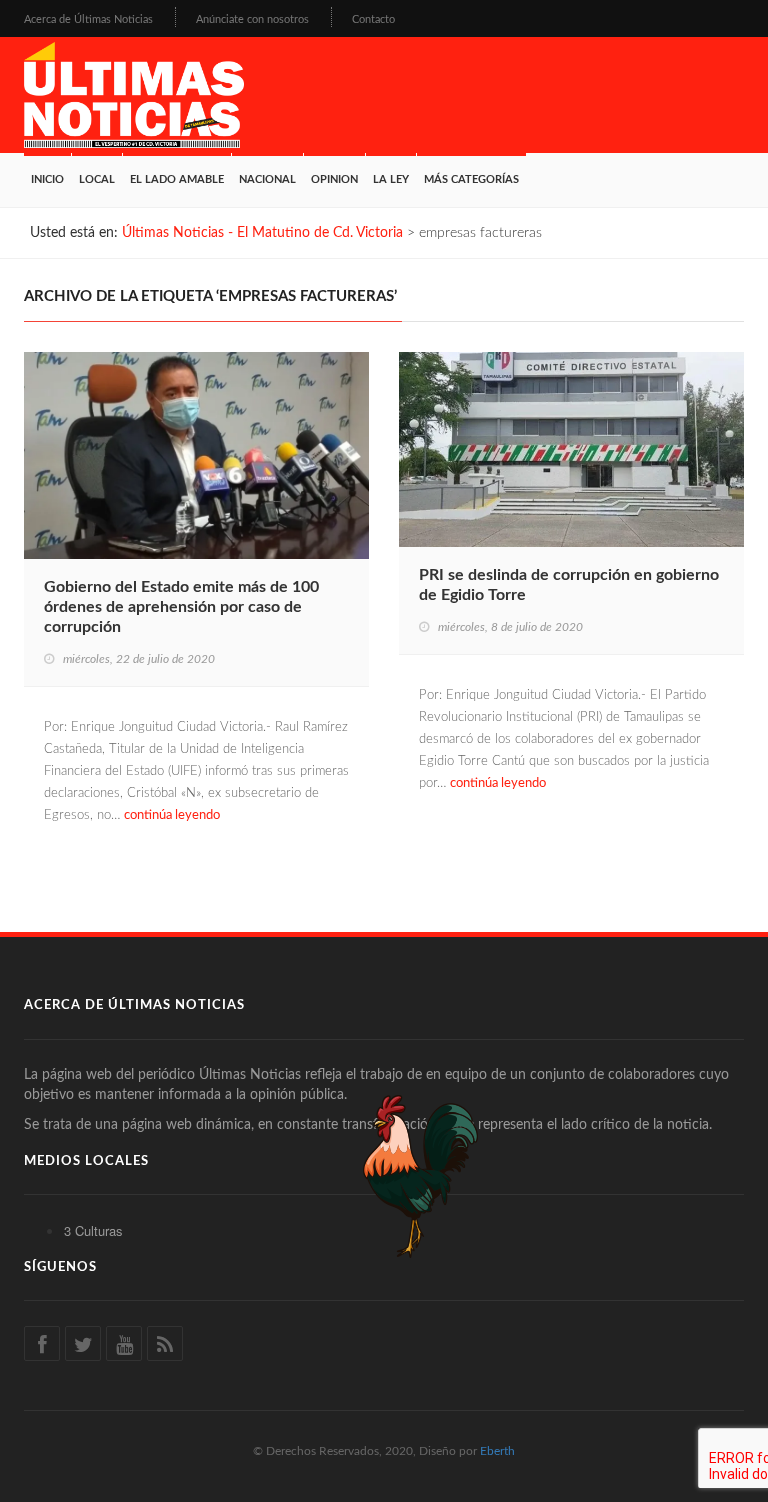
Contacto (373, 19)
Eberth (497, 1451)
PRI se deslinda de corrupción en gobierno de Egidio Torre (569, 585)
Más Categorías (471, 179)
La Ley (391, 179)
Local (97, 179)
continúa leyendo (172, 815)
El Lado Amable (177, 179)
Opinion (334, 179)
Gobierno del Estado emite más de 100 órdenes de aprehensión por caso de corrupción (181, 607)
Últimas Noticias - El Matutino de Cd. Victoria (262, 233)
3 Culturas (93, 1230)
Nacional (267, 179)
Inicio (47, 179)
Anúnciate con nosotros (252, 19)
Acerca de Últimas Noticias (88, 19)
